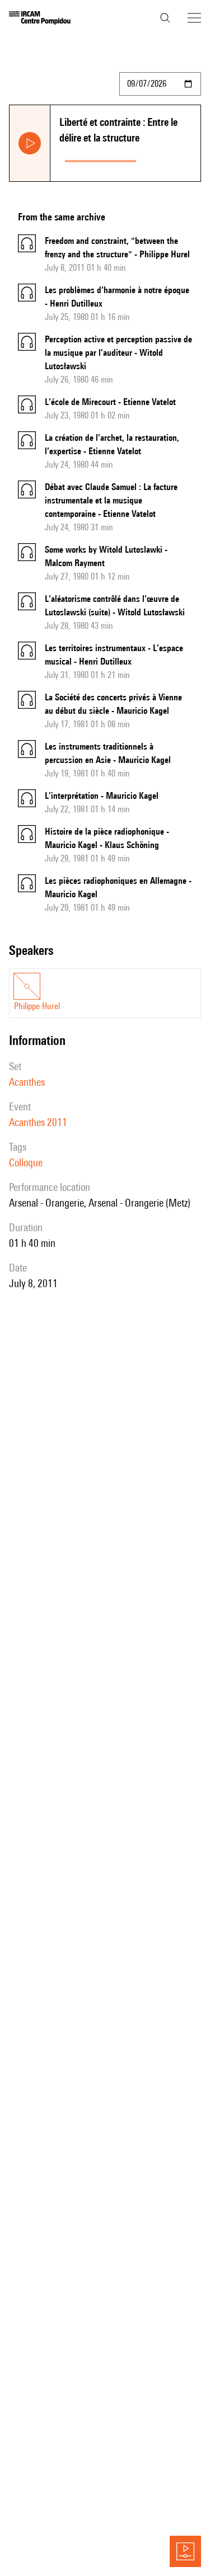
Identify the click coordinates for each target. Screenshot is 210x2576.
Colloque (26, 1162)
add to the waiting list (171, 159)
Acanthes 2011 (38, 1122)
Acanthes (27, 1082)
